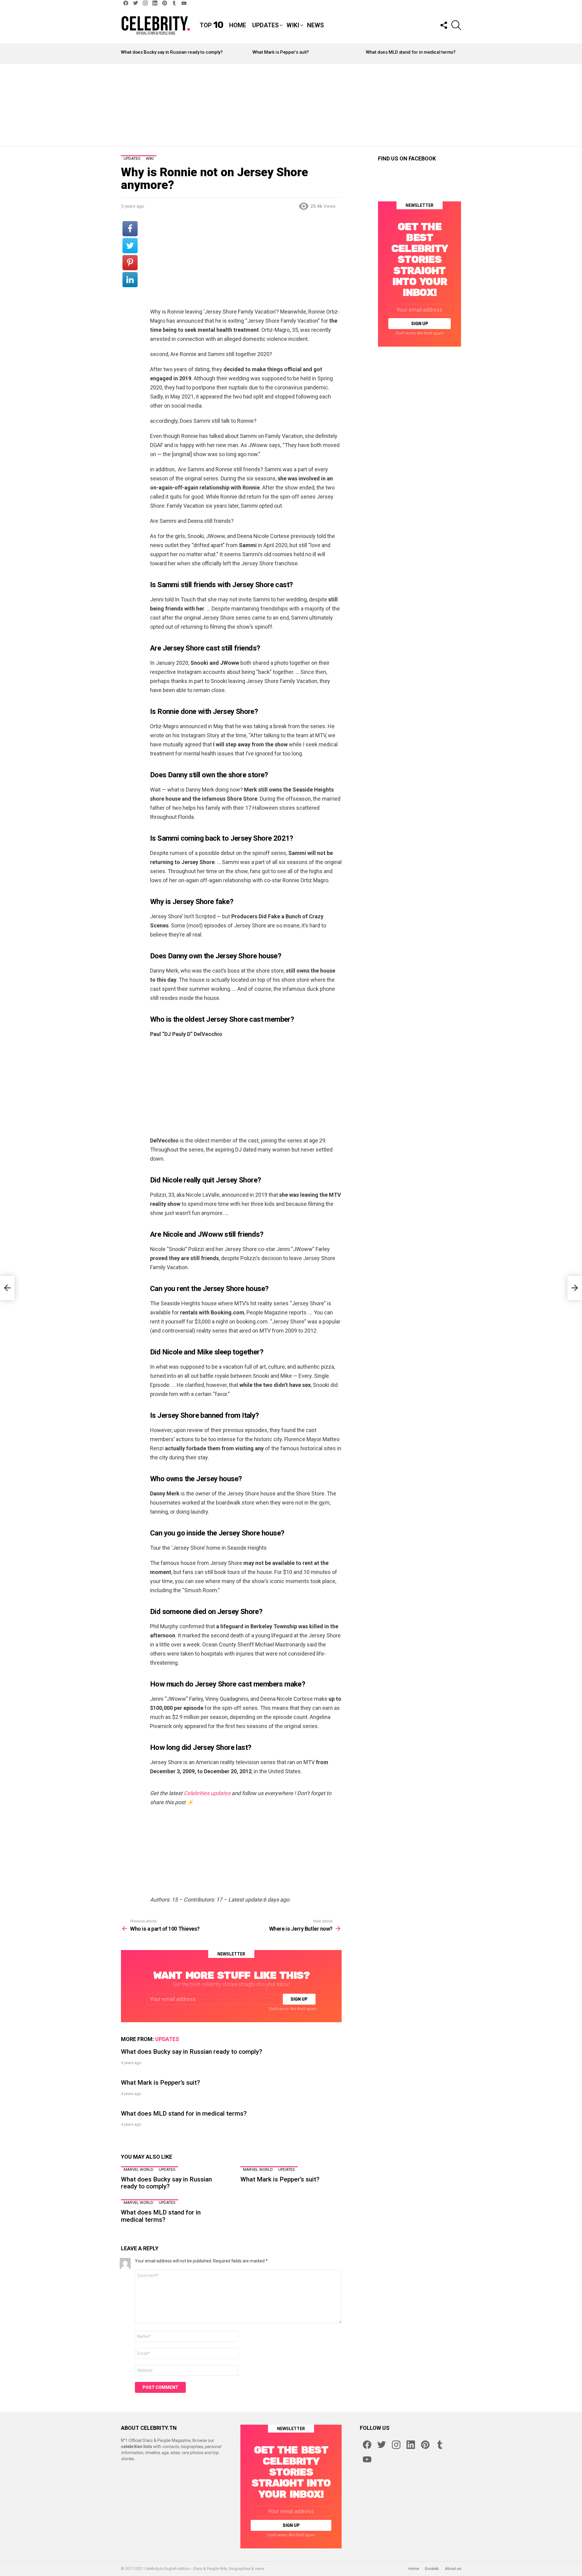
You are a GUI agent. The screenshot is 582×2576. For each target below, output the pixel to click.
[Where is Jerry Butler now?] (575, 1288)
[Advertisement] (291, 105)
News (315, 25)
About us (453, 2569)
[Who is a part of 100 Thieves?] (7, 1288)
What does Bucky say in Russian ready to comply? (172, 52)
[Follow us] (443, 25)
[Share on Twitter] (130, 246)
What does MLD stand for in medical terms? (411, 52)
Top (211, 25)
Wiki (293, 25)
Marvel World (139, 2169)
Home (238, 25)
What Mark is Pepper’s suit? (281, 52)
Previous (124, 54)
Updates (265, 25)
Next (458, 54)
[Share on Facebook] (130, 229)
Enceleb (432, 2569)
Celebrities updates (207, 1793)
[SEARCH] (456, 25)
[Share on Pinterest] (130, 263)
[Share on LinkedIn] (130, 280)
